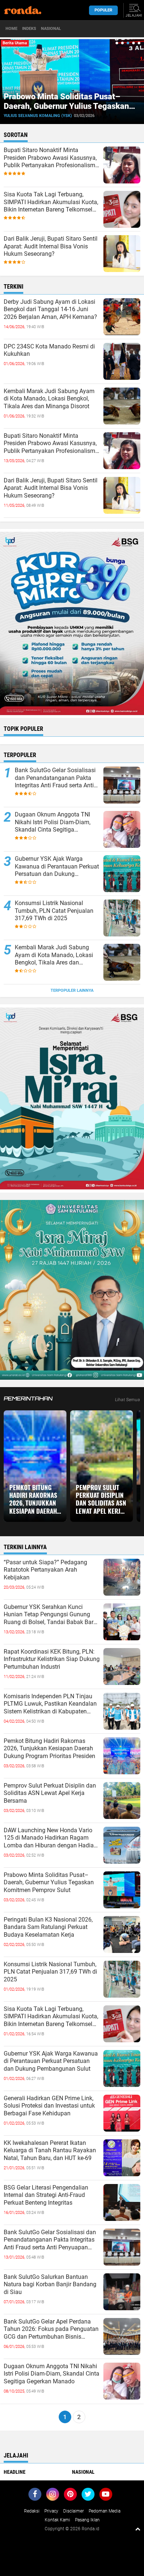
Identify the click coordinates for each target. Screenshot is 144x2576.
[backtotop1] (138, 2529)
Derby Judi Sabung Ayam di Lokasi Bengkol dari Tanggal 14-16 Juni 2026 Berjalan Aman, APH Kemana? (50, 309)
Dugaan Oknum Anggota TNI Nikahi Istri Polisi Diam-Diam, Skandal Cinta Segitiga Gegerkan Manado (53, 822)
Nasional (51, 29)
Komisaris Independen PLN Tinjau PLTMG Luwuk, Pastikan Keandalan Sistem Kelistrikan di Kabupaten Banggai (50, 1704)
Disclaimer (73, 2511)
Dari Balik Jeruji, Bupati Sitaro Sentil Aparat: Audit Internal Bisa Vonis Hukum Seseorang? (51, 246)
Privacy (51, 2511)
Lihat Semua (128, 1400)
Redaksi (32, 2511)
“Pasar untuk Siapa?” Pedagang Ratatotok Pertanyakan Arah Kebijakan (45, 1570)
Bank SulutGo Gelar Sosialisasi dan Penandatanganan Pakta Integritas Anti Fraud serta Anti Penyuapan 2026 (55, 778)
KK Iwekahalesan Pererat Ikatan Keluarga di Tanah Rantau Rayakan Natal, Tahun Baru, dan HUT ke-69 (50, 2151)
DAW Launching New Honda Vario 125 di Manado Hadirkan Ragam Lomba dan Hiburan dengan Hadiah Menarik (50, 1838)
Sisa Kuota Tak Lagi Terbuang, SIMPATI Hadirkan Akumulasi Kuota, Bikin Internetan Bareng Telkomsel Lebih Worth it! (51, 202)
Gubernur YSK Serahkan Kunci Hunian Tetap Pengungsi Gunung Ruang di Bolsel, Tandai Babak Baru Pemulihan (50, 1615)
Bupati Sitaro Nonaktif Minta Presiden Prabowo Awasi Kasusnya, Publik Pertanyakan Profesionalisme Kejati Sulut (51, 158)
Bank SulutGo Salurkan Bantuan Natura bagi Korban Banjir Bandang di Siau (50, 2285)
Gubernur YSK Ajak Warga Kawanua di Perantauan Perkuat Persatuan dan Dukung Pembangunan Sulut (57, 867)
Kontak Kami (57, 2520)
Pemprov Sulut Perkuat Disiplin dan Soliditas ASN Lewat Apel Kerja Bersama (101, 1499)
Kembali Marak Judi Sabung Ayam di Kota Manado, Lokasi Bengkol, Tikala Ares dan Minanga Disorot (49, 399)
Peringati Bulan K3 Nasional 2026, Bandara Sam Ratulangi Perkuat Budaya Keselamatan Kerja (48, 1927)
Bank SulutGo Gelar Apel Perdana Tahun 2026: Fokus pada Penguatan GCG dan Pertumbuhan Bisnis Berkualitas (51, 2329)
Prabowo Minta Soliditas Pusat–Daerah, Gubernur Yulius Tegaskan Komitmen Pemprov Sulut (66, 106)
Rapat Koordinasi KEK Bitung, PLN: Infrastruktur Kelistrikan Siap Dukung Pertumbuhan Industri (52, 1659)
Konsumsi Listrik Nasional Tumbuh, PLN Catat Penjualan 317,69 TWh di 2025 (54, 911)
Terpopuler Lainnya (72, 990)
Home (11, 29)
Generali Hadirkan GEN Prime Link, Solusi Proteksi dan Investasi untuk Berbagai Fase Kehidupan (49, 2106)
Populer (103, 10)
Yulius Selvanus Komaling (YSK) (38, 116)
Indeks (29, 29)
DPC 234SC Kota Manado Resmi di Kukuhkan (49, 350)
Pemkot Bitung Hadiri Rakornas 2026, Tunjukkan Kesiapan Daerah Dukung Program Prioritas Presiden (34, 1499)
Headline (15, 2472)
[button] (117, 43)
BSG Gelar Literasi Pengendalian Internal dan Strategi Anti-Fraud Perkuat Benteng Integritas (46, 2195)
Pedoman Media (104, 2511)
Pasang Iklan (87, 2520)
